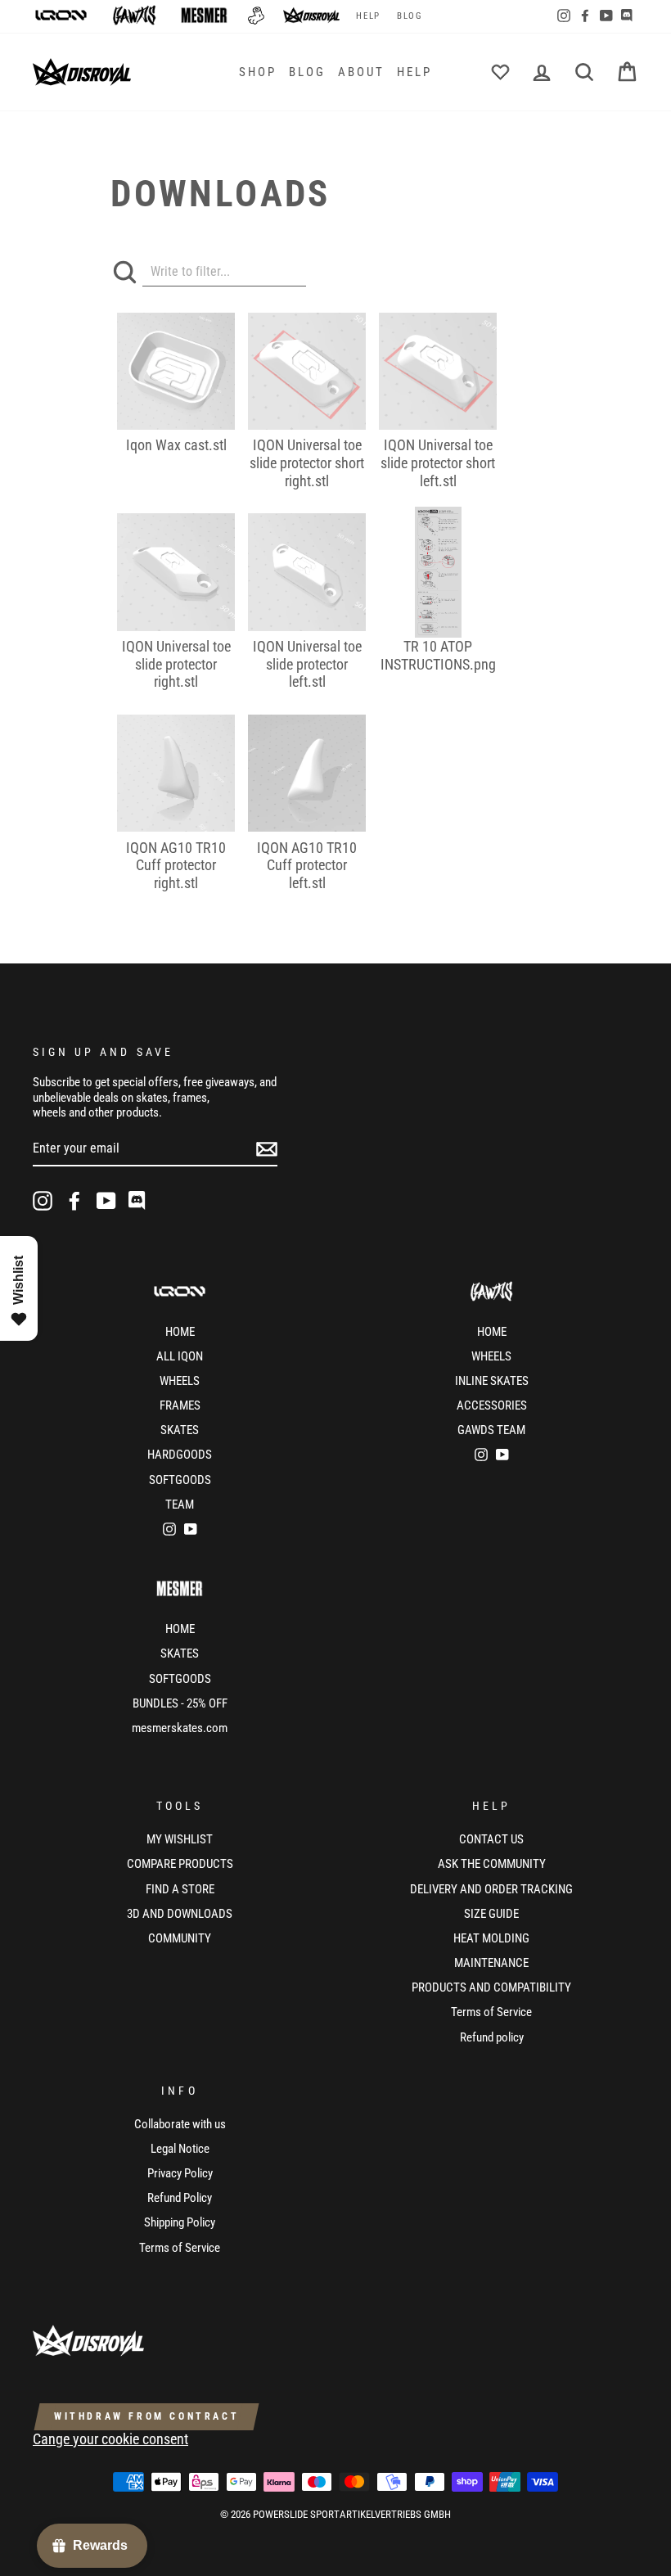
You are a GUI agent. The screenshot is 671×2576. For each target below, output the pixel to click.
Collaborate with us (180, 2124)
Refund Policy (180, 2198)
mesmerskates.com (180, 1728)
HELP (368, 16)
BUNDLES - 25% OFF (180, 1703)
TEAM (180, 1505)
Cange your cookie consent (110, 2439)
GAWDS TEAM (491, 1430)
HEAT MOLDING (491, 1938)
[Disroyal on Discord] (138, 1201)
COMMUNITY (180, 1938)
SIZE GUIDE (491, 1914)
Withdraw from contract (146, 2416)
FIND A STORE (180, 1889)
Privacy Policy (180, 2173)
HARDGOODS (180, 1455)
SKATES (180, 1430)
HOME (180, 1332)
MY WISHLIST (180, 1839)
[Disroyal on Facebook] (74, 1201)
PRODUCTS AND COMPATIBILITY (491, 1987)
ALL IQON (180, 1356)
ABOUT (361, 72)
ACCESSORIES (492, 1405)
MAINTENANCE (491, 1963)
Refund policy (492, 2037)
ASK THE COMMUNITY (492, 1864)
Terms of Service (491, 2012)
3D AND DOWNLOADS (180, 1914)
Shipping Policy (180, 2222)
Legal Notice (180, 2149)
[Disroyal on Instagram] (43, 1201)
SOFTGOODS (180, 1480)
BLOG (410, 16)
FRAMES (180, 1405)
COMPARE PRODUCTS (180, 1864)
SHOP (258, 72)
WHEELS (180, 1381)
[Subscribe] (267, 1149)
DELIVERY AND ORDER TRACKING (491, 1889)
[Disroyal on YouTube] (106, 1201)
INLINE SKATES (492, 1381)
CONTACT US (491, 1839)
